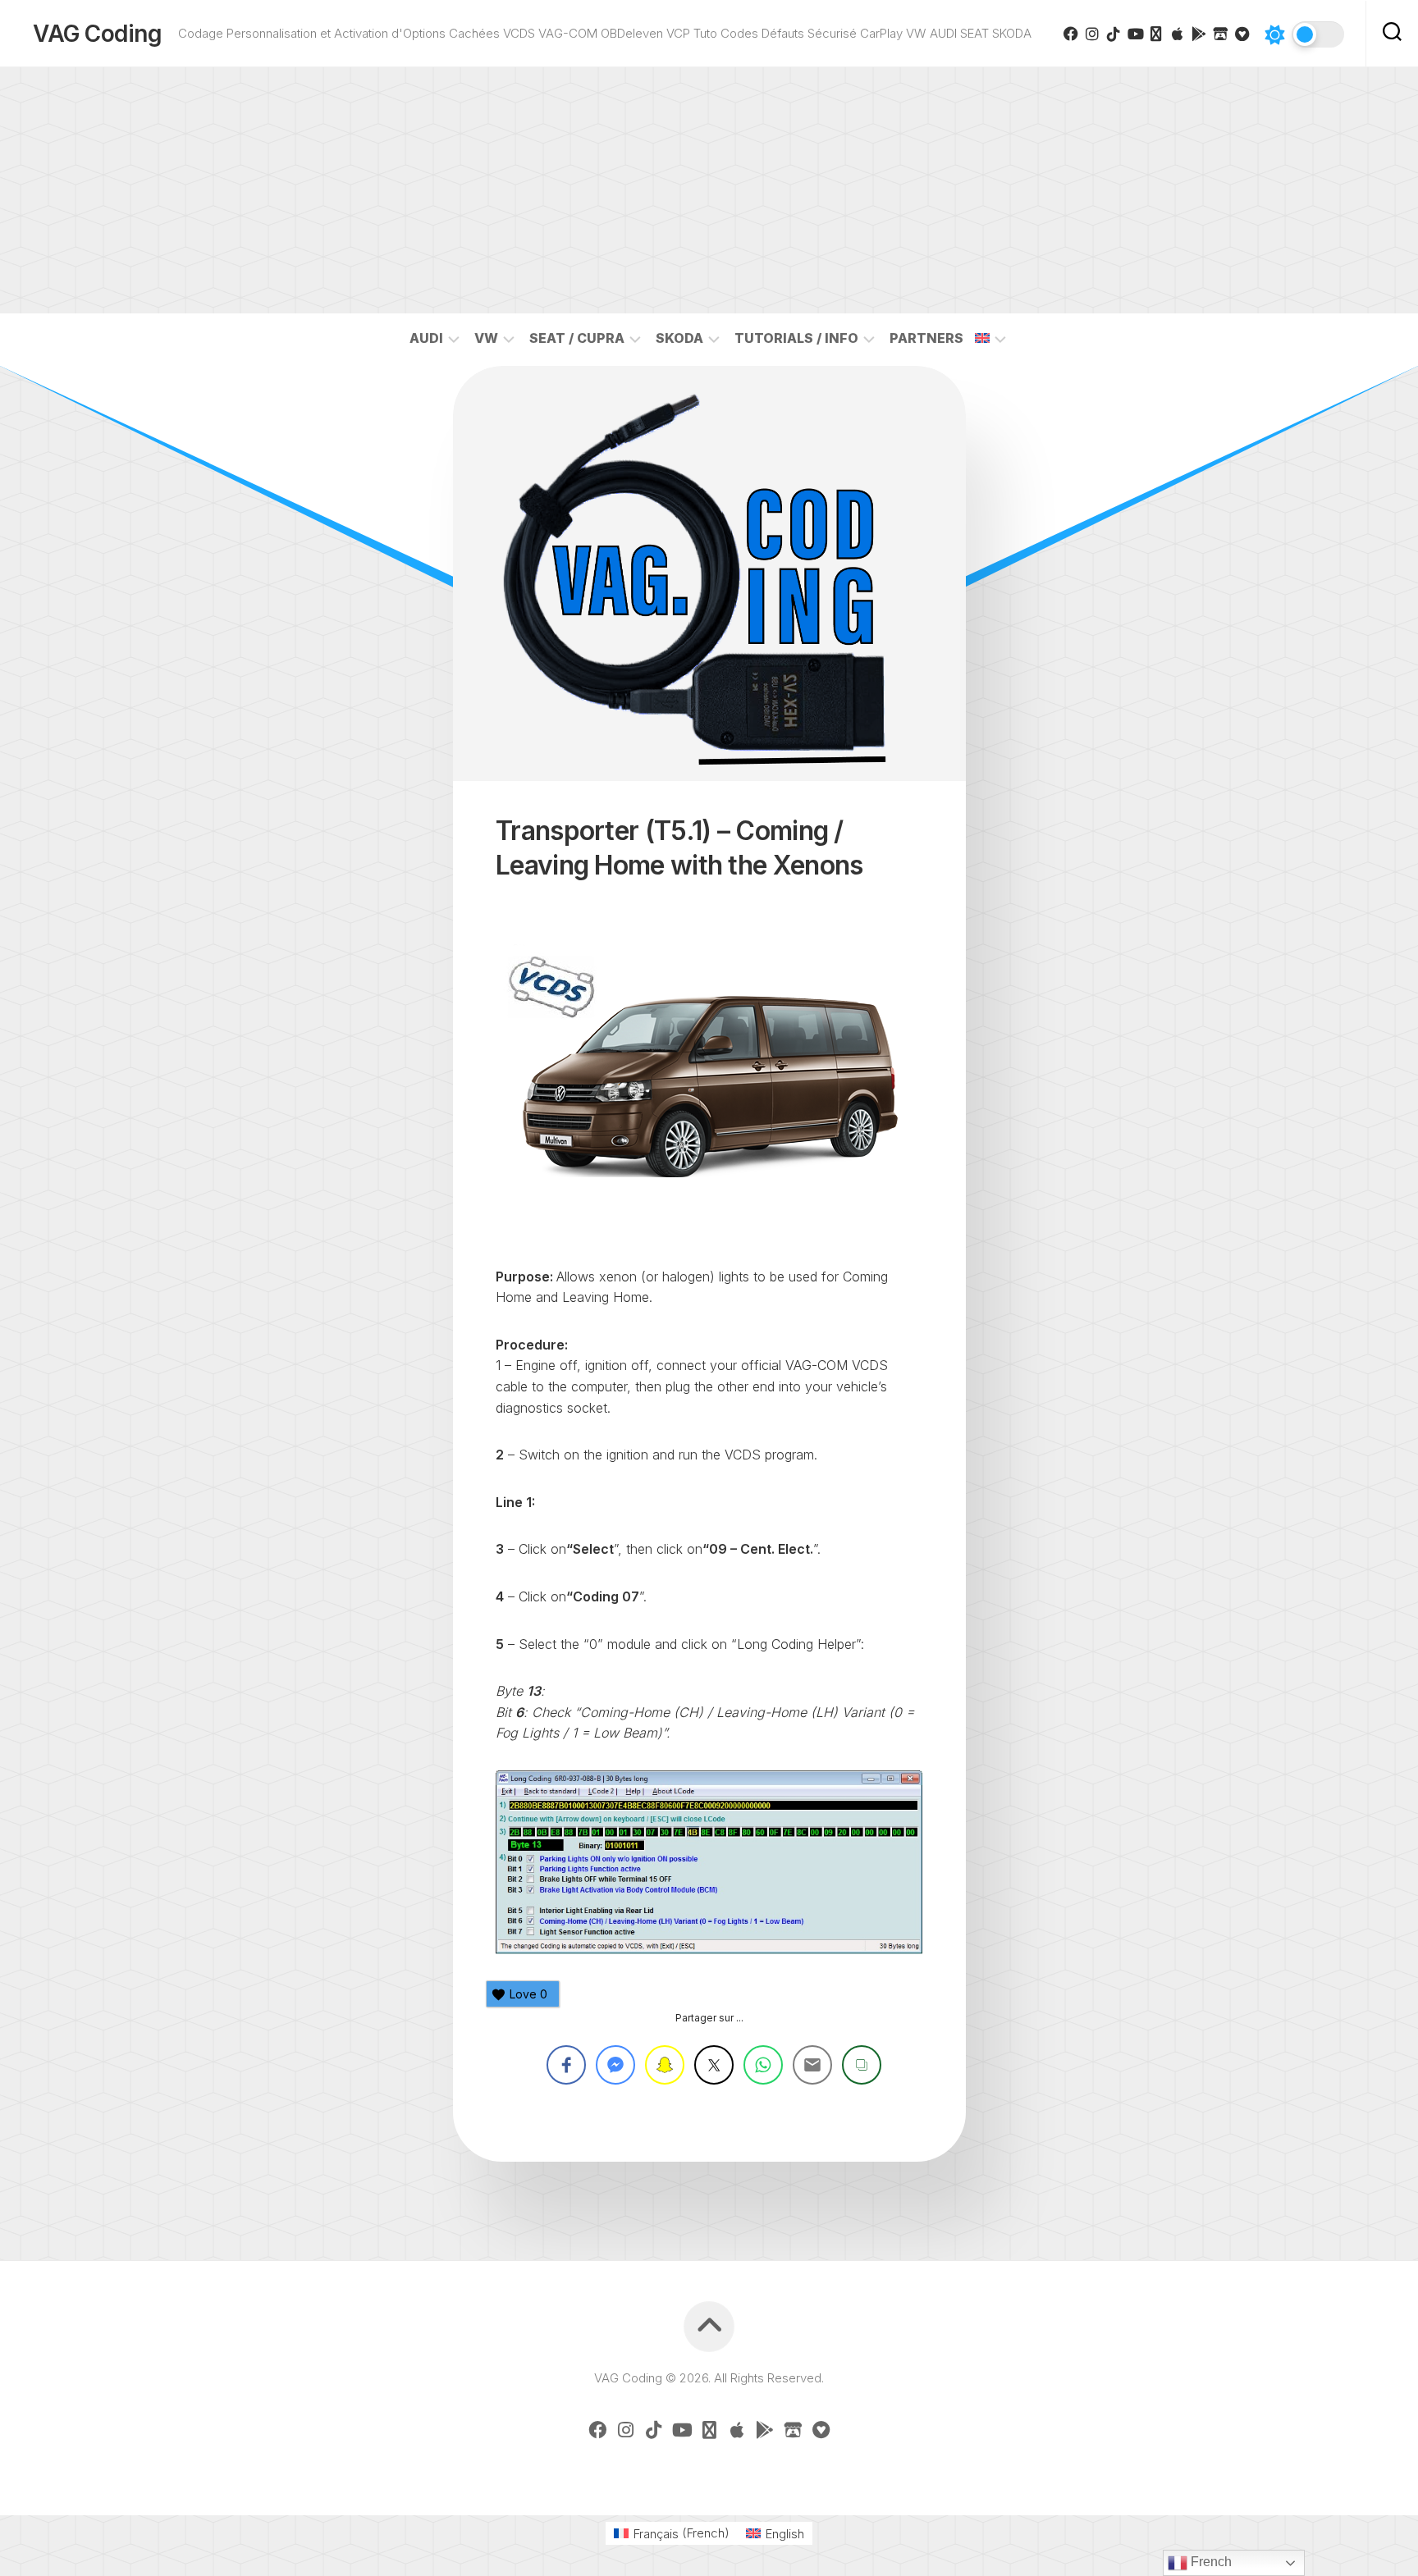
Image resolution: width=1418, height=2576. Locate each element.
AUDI (426, 338)
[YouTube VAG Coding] (1135, 34)
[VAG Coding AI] (1156, 34)
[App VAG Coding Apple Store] (1178, 34)
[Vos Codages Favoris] (1242, 34)
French (1210, 2562)
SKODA (679, 338)
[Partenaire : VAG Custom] (1220, 34)
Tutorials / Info (796, 338)
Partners (926, 338)
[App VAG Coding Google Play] (1199, 34)
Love (528, 1994)
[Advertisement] (709, 190)
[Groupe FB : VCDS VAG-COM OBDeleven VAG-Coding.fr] (1071, 34)
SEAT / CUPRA (577, 338)
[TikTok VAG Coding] (1114, 34)
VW (486, 338)
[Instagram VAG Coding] (1092, 34)
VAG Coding (97, 34)
